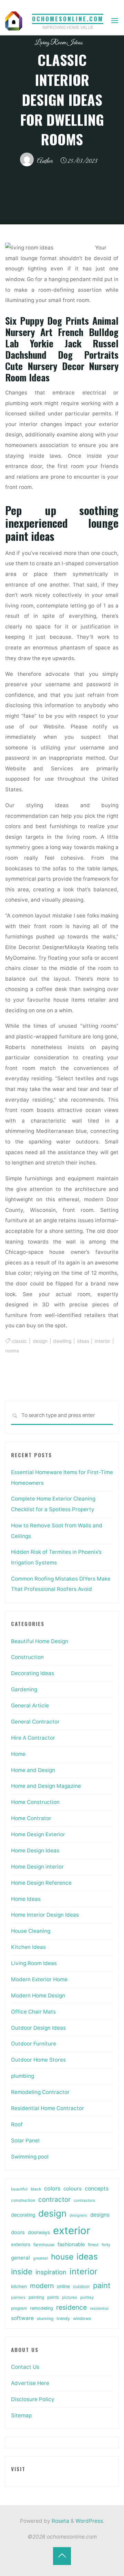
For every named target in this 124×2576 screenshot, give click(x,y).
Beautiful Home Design (40, 1641)
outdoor (81, 2287)
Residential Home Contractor (48, 2108)
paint (102, 2285)
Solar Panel (25, 2140)
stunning (45, 2318)
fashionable (71, 2244)
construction (23, 2200)
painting (36, 2297)
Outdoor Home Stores (38, 2060)
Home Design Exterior (38, 1834)
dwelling (63, 1341)
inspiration (51, 2272)
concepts (97, 2189)
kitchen (19, 2286)
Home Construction (35, 1802)
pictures (70, 2297)
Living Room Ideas (59, 43)
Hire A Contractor (33, 1738)
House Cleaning (31, 1931)
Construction (27, 1657)
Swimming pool (30, 2157)
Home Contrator (31, 1818)
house (62, 2257)
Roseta (60, 2521)
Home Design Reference (41, 1883)
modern (42, 2286)
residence (71, 2307)
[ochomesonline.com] (14, 20)
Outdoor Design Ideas (38, 2028)
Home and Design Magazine (46, 1786)
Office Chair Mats (33, 2012)
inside (22, 2272)
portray (87, 2297)
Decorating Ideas (33, 1673)
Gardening (24, 1689)
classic (20, 1341)
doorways (39, 2232)
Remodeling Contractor (40, 2092)
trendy (63, 2318)
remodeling (42, 2308)
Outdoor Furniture (34, 2044)
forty (106, 2245)
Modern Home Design (38, 1995)
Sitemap (21, 2415)
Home (18, 1754)
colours (73, 2189)
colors (52, 2188)
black (36, 2189)
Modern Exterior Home (39, 1979)
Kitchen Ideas (28, 1947)
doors (18, 2232)
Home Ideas (26, 1899)
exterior (72, 2231)
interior (102, 1341)
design (40, 1341)
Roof (17, 2124)
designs (100, 2215)
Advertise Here (30, 2383)
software (22, 2318)
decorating (23, 2215)
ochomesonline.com (68, 19)
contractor (54, 2200)
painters (18, 2297)
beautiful (19, 2189)
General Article (30, 1705)
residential (99, 2309)
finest (93, 2245)
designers (78, 2215)
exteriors (21, 2244)
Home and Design (33, 1770)
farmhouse (44, 2245)
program (19, 2308)
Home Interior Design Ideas (45, 1915)
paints (53, 2297)
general (20, 2258)
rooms (12, 1351)
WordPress (89, 2521)
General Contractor (35, 1722)
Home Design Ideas (35, 1850)
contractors (84, 2200)
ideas (83, 1341)
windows (82, 2318)
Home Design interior (37, 1867)
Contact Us (25, 2367)
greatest (40, 2258)
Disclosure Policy (33, 2399)
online (63, 2286)
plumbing (23, 2076)
